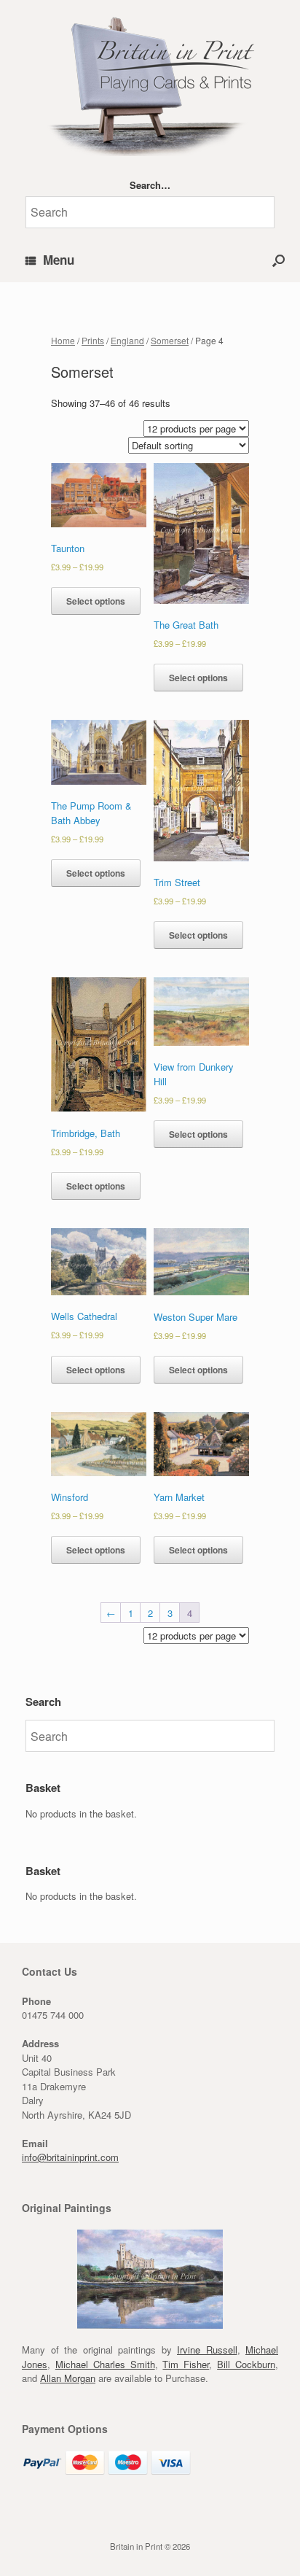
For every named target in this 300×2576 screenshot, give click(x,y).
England (127, 340)
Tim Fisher (186, 2364)
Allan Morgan (68, 2378)
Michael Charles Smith (105, 2364)
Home (63, 340)
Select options (96, 601)
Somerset (170, 340)
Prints (93, 340)
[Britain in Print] (150, 84)
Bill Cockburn (246, 2364)
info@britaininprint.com (70, 2157)
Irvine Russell (207, 2350)
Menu (59, 260)
